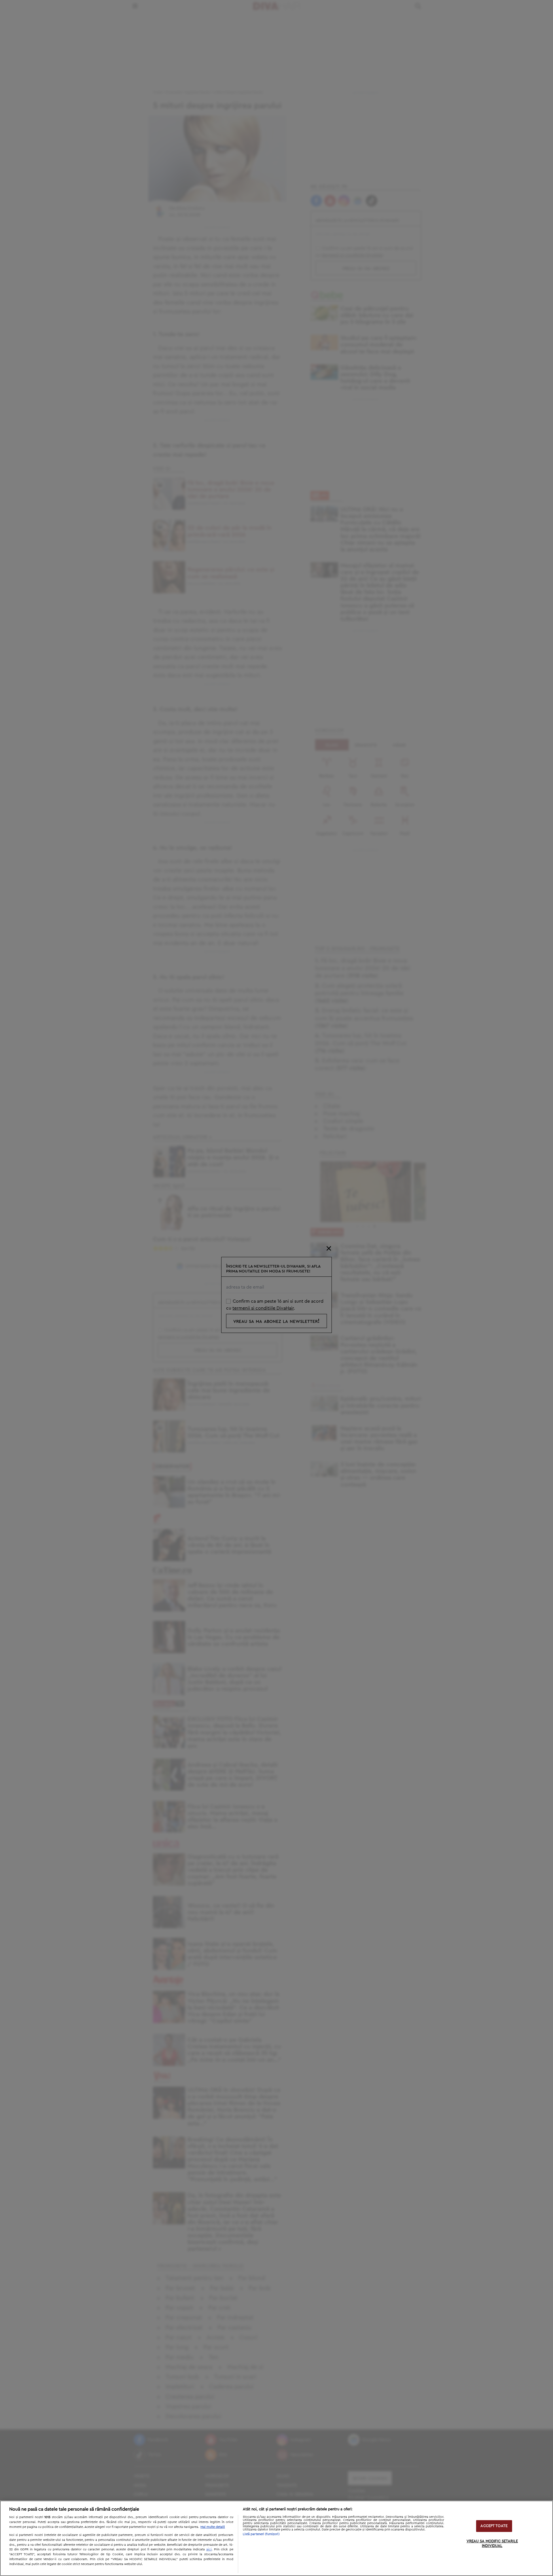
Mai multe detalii (213, 2527)
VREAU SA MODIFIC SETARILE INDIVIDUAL (492, 2544)
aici (209, 2549)
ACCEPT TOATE (494, 2526)
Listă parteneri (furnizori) (261, 2534)
